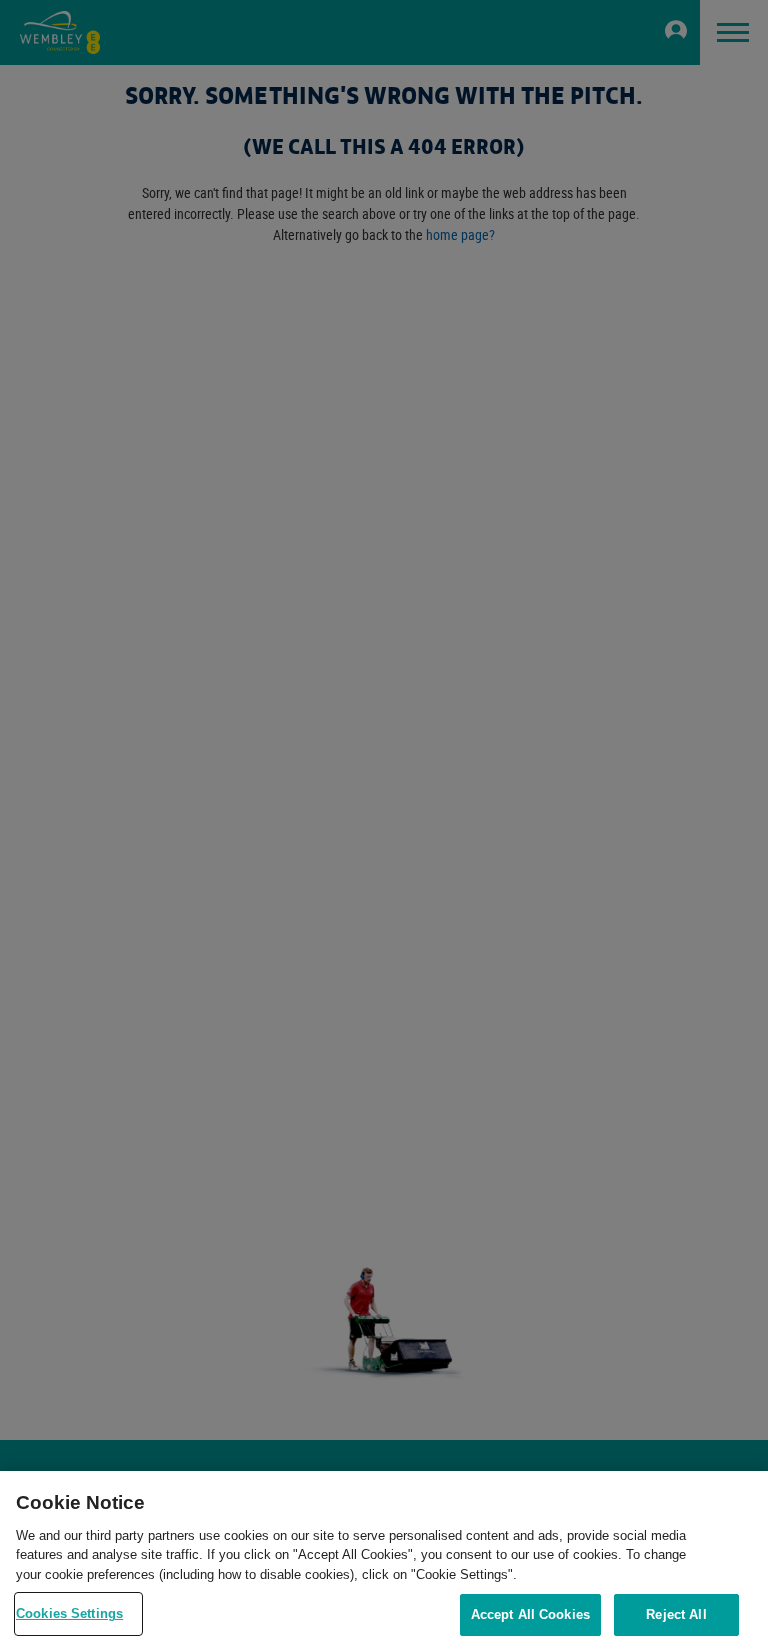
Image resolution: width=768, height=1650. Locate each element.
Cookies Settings (69, 1613)
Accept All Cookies (530, 1614)
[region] (384, 1560)
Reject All (676, 1614)
